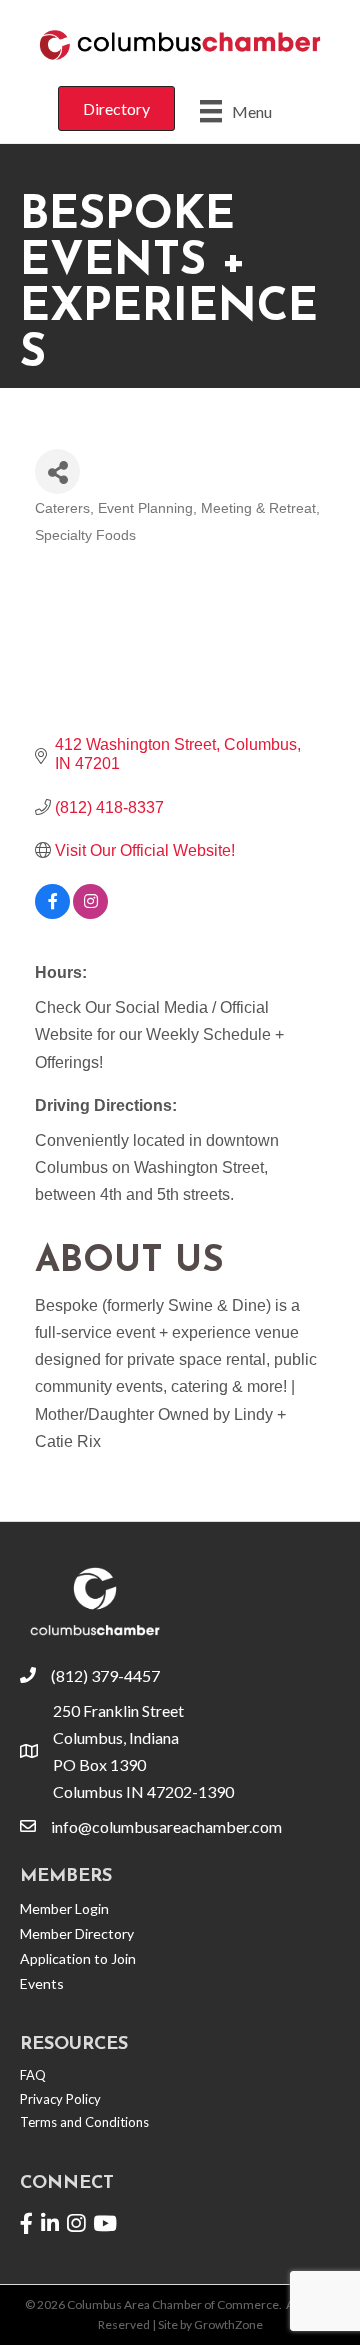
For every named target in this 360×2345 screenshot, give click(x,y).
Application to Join (78, 1958)
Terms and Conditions (84, 2122)
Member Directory (77, 1933)
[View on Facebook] (52, 913)
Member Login (64, 1908)
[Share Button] (57, 471)
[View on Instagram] (90, 913)
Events (42, 1983)
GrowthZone (228, 2324)
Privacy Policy (60, 2099)
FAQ (33, 2075)
